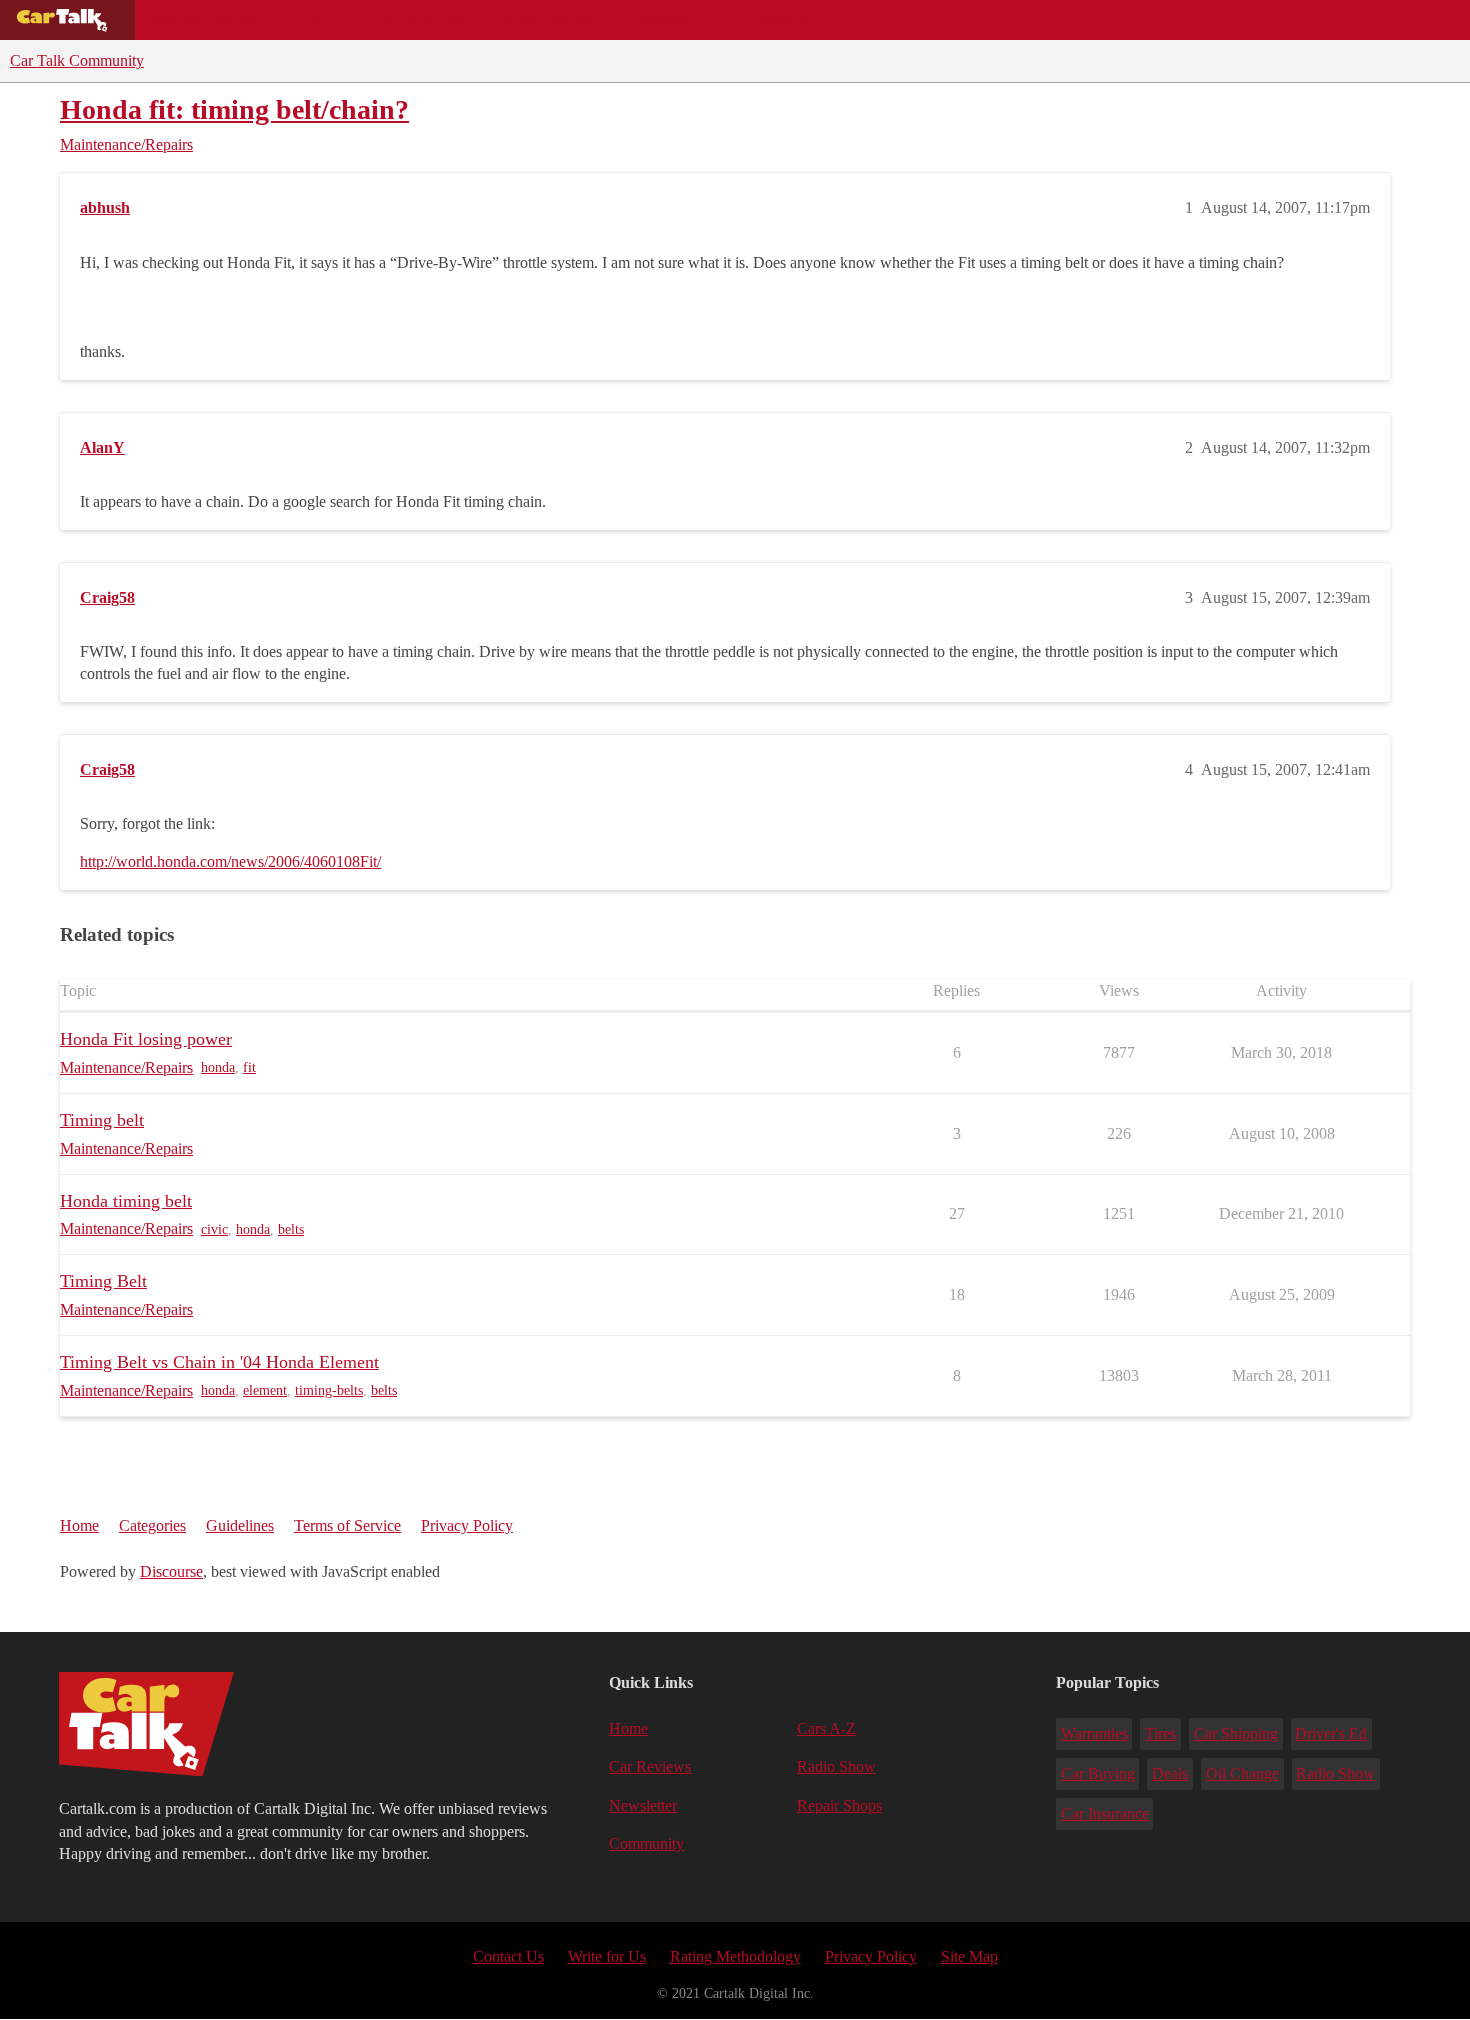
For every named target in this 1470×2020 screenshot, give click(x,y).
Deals (316, 20)
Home (79, 1525)
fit (249, 1067)
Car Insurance (1105, 1813)
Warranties (1094, 1733)
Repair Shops (546, 20)
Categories (152, 1525)
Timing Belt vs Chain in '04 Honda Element (219, 1362)
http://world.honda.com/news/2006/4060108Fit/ (230, 861)
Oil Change (1242, 1773)
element (265, 1390)
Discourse (171, 1571)
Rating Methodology (735, 1956)
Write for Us (607, 1956)
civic (214, 1229)
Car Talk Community (77, 60)
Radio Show (836, 1766)
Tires (1160, 1733)
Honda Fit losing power (146, 1039)
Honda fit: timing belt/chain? (234, 109)
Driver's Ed (1331, 1733)
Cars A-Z (777, 20)
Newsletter (643, 1805)
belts (291, 1229)
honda (218, 1067)
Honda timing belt (126, 1201)
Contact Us (508, 1956)
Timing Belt (103, 1281)
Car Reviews (418, 20)
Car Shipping (1236, 1733)
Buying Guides (206, 20)
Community (670, 20)
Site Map (969, 1956)
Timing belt (102, 1120)
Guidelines (240, 1525)
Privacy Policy (467, 1525)
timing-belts (329, 1390)
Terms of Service (347, 1525)
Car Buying (1098, 1773)
